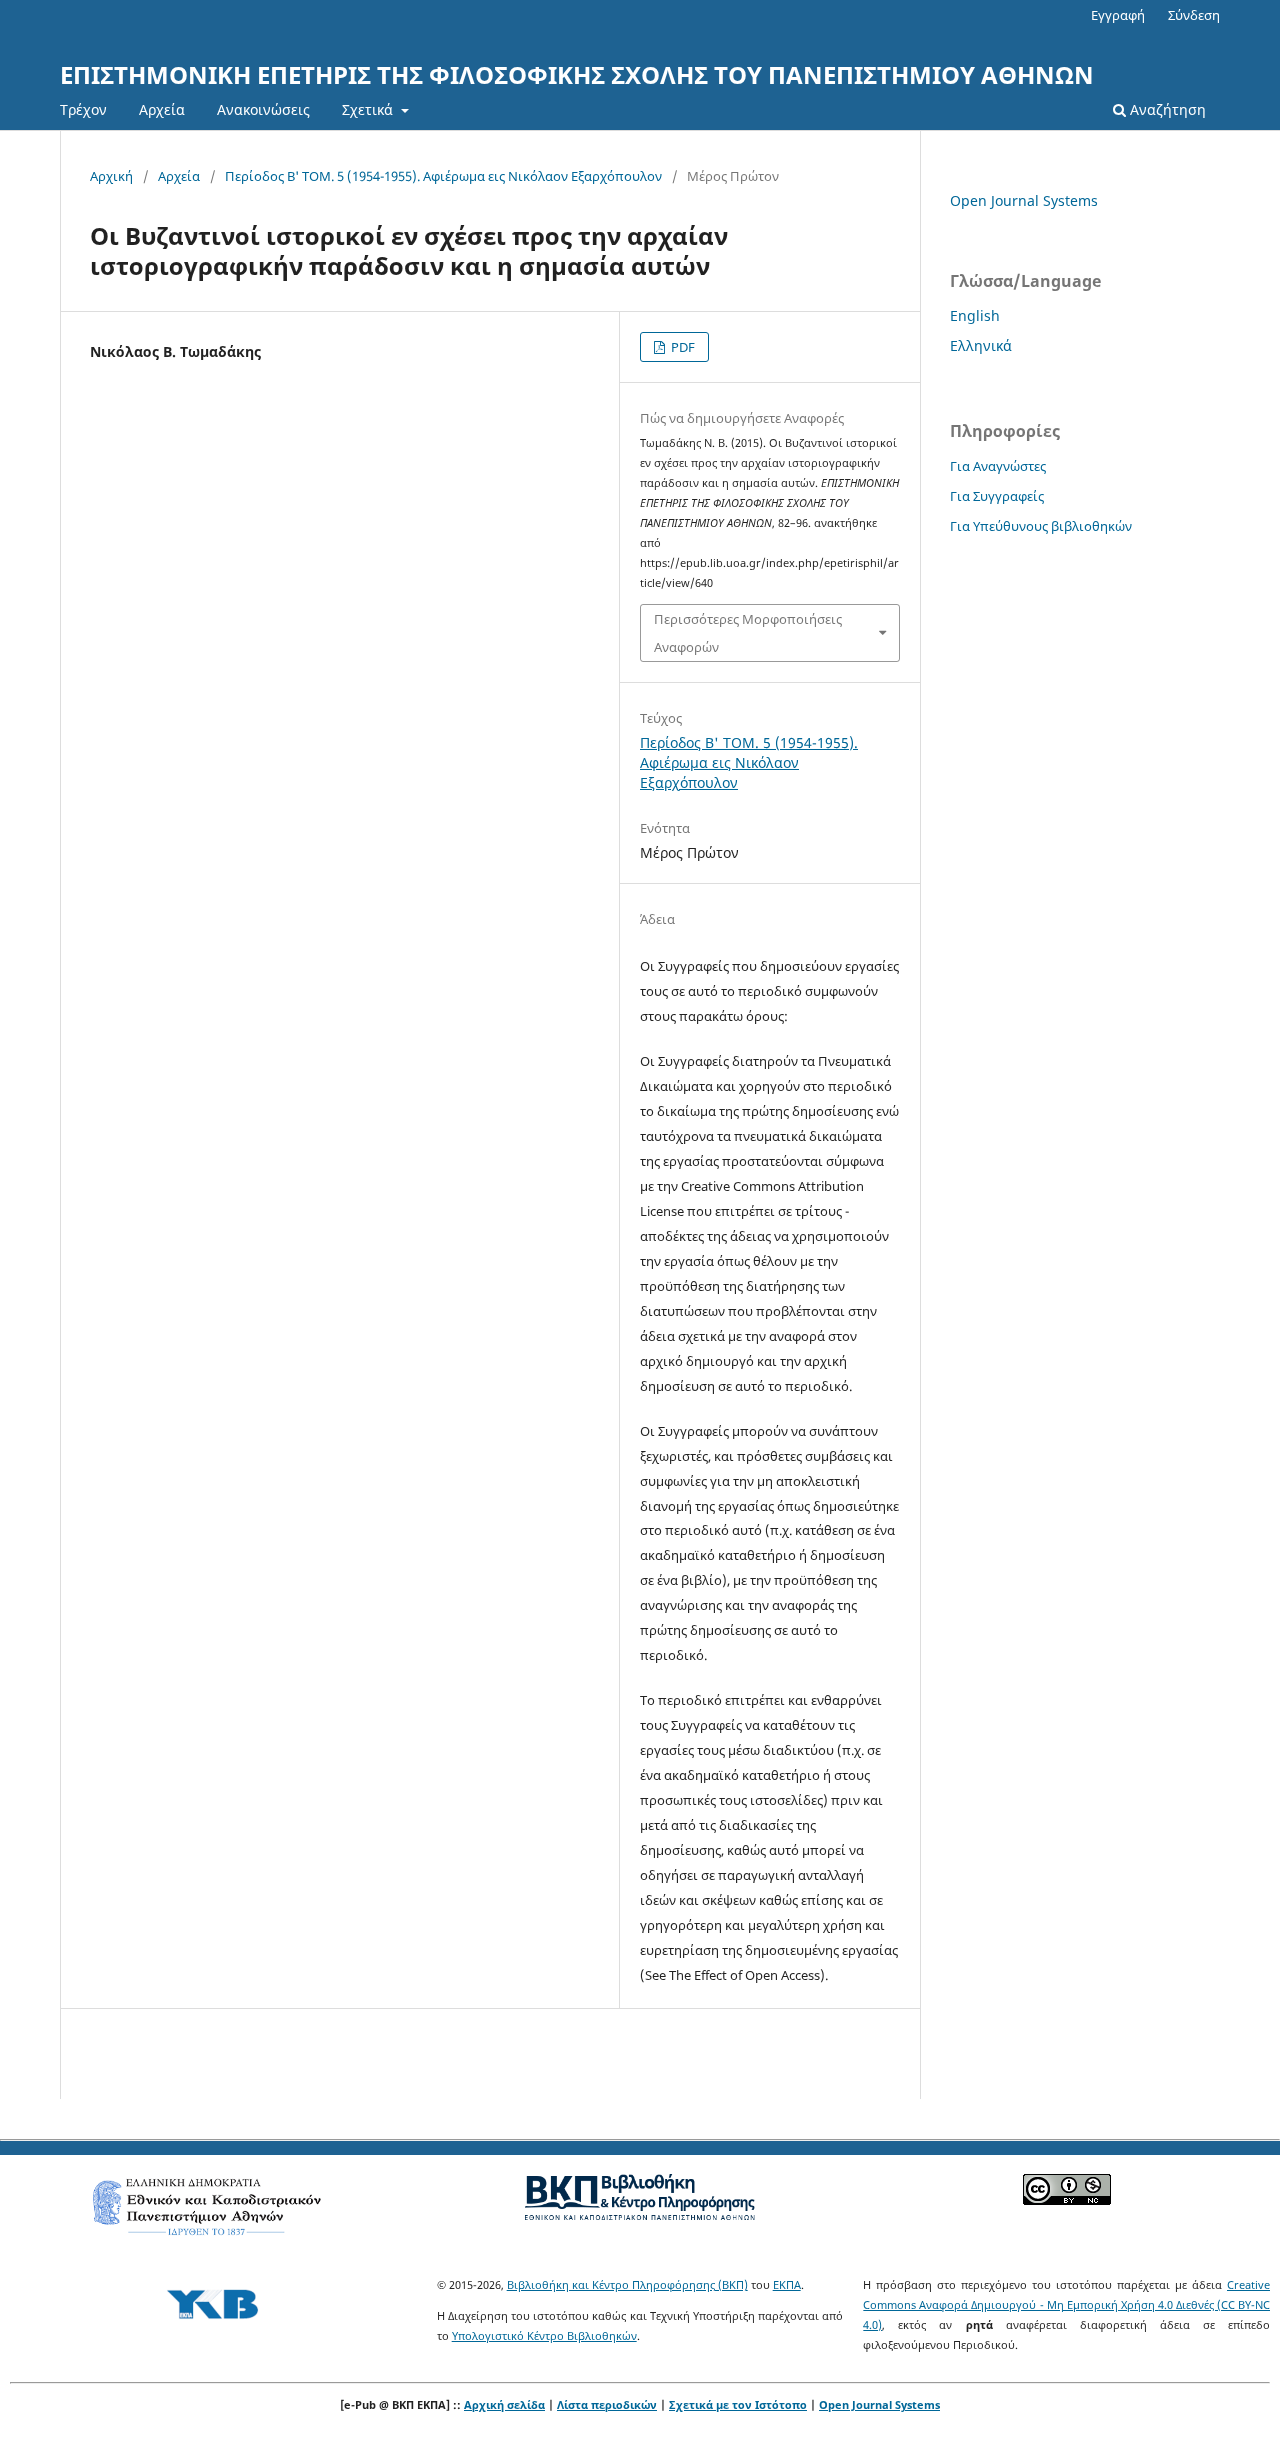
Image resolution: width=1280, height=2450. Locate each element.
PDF (681, 347)
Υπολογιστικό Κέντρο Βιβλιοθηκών (544, 2335)
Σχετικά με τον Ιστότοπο (738, 2404)
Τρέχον (83, 109)
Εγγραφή (1118, 15)
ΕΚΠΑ (787, 2284)
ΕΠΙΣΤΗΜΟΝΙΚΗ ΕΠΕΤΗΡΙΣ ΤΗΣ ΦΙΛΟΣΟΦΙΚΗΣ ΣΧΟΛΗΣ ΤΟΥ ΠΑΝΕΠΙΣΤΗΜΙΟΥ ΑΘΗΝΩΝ (577, 74)
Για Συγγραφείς (997, 496)
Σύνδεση (1194, 15)
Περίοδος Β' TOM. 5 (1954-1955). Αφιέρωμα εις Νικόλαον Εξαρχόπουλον (443, 176)
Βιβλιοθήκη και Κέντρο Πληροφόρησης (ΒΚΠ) (627, 2284)
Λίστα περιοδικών (607, 2404)
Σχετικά (369, 109)
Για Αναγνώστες (998, 466)
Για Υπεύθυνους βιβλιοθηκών (1041, 526)
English (975, 315)
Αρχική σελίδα (504, 2404)
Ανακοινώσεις (263, 109)
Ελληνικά (981, 345)
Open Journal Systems (1024, 200)
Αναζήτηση (1166, 109)
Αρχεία (162, 109)
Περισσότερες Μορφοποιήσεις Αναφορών (748, 633)
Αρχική (111, 176)
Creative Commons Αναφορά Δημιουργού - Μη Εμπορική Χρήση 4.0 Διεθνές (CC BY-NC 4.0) (1066, 2304)
